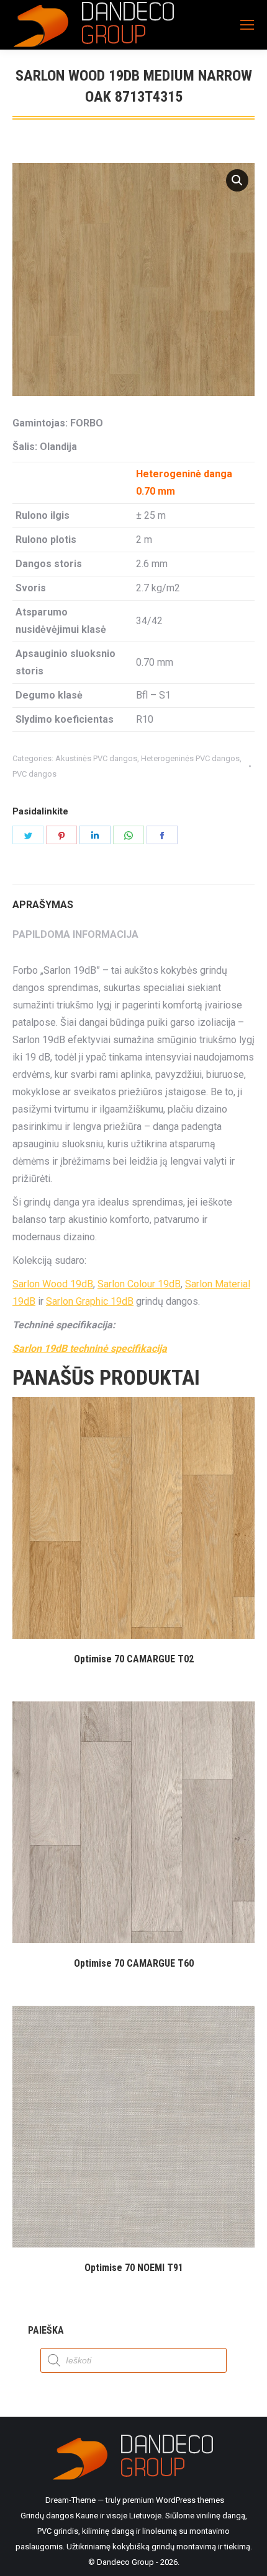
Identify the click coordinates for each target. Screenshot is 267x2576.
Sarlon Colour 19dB (139, 1284)
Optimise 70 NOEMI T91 (134, 2268)
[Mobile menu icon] (247, 25)
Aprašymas (43, 905)
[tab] (133, 899)
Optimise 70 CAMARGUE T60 (134, 1963)
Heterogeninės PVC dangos (190, 758)
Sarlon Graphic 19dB (90, 1301)
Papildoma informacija (75, 934)
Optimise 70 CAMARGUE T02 (134, 1659)
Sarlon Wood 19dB (53, 1284)
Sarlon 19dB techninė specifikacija (90, 1348)
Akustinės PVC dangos (96, 758)
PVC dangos (34, 774)
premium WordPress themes (173, 2500)
